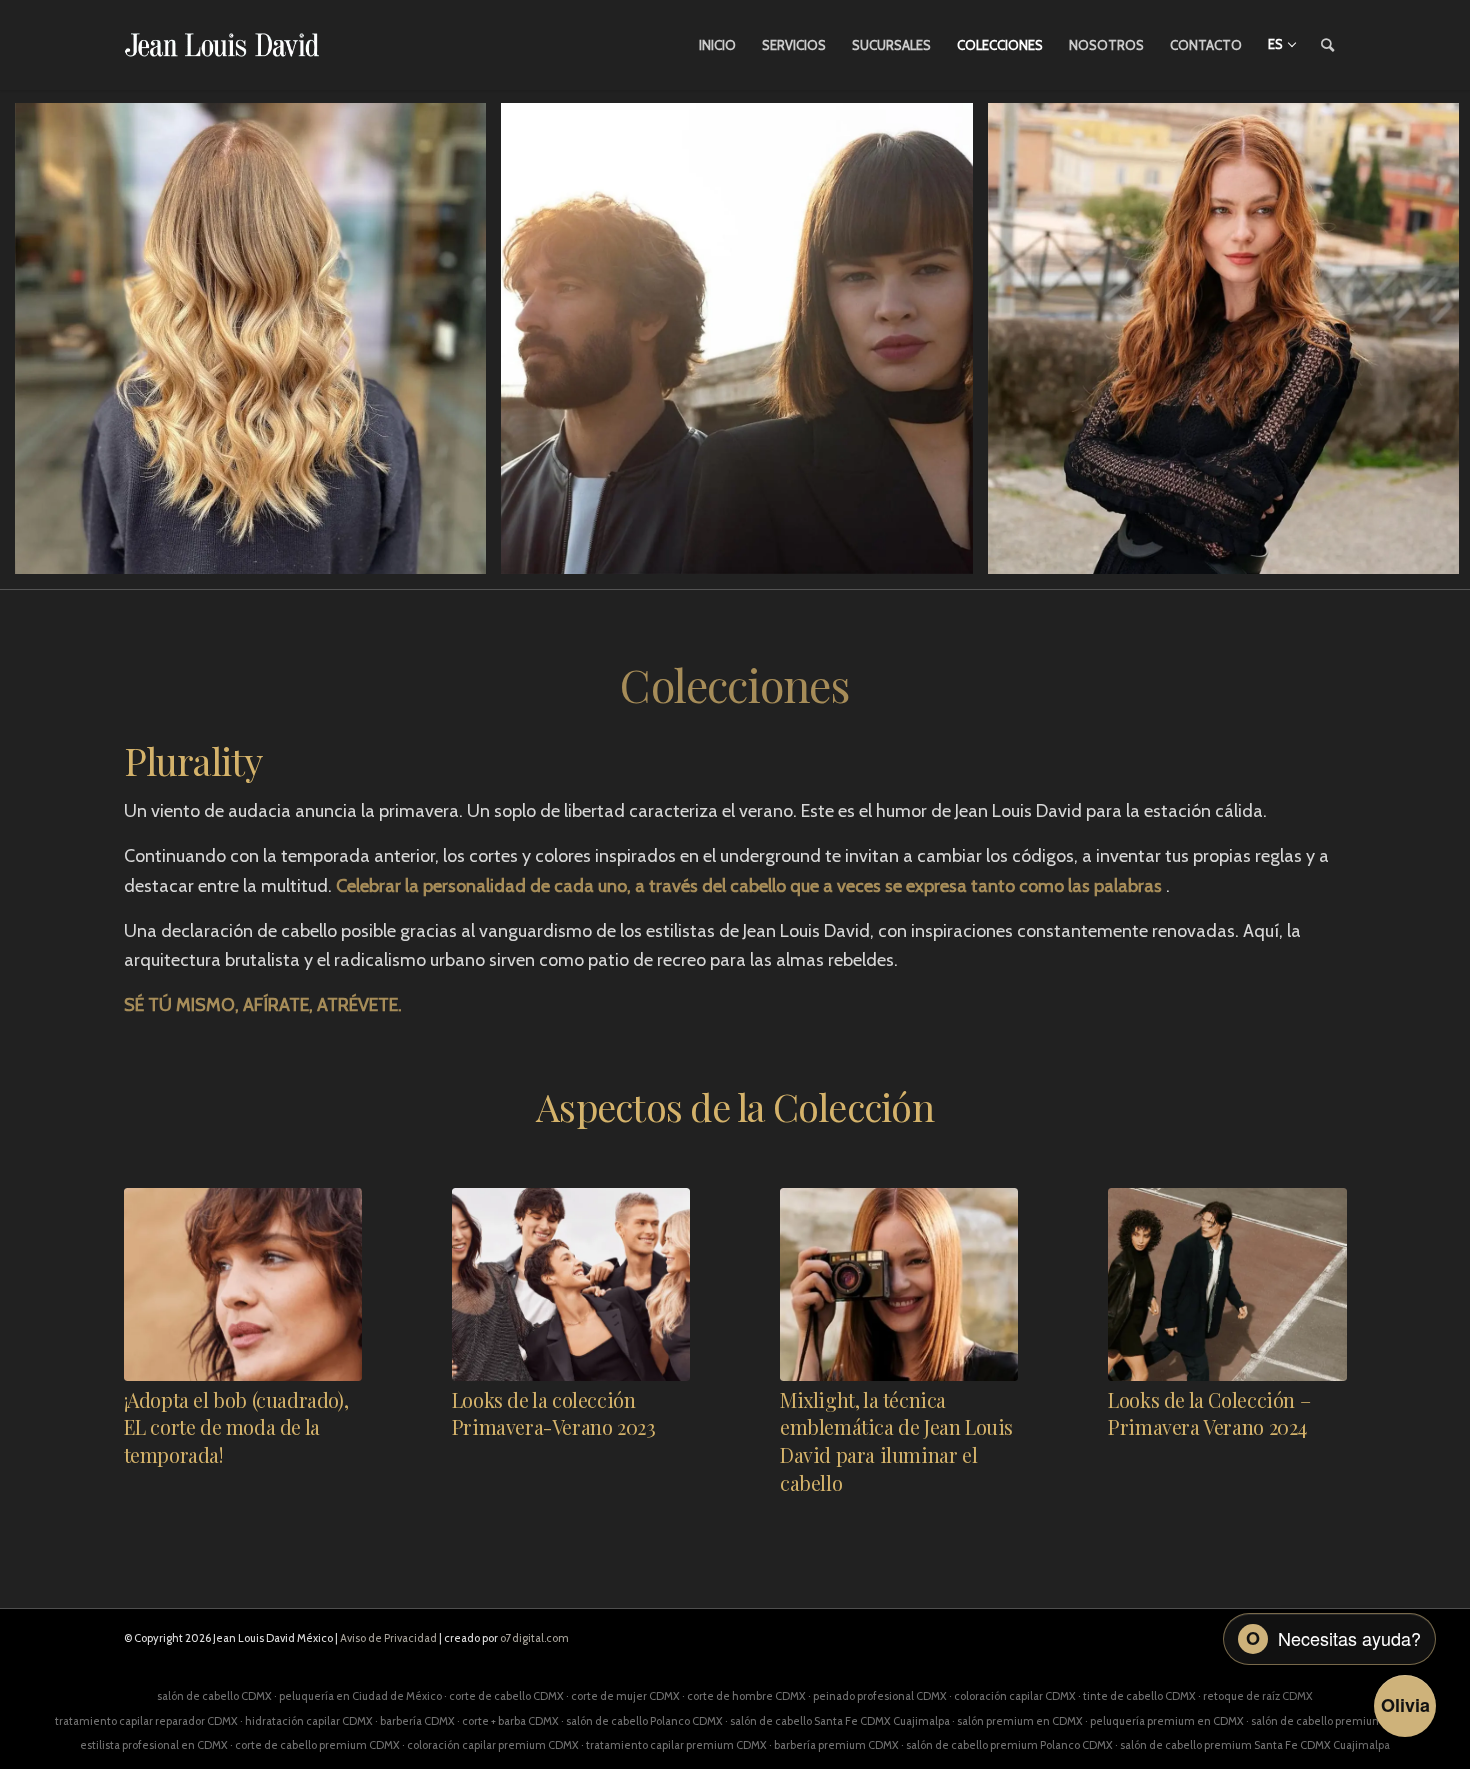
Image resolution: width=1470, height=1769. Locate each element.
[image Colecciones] (258, 346)
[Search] (1327, 45)
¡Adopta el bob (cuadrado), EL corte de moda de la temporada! (236, 1427)
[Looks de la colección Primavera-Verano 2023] (571, 1284)
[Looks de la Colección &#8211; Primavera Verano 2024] (1227, 1284)
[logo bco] (222, 45)
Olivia (1405, 1705)
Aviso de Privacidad (388, 1638)
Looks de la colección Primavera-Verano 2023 (554, 1414)
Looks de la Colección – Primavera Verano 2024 (1209, 1414)
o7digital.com (534, 1638)
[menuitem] (717, 45)
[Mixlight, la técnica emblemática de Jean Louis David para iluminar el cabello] (899, 1284)
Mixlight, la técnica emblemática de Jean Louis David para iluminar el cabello (896, 1441)
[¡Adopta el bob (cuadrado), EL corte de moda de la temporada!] (243, 1284)
